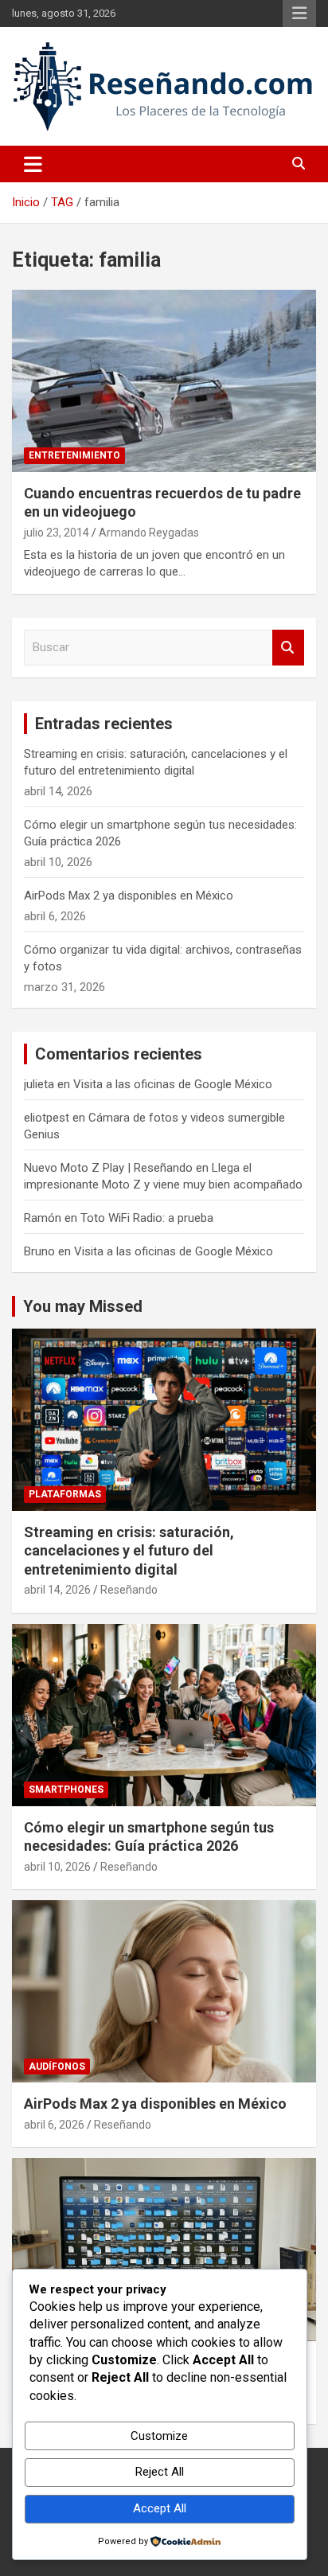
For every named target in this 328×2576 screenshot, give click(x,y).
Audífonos (57, 2067)
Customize (159, 2436)
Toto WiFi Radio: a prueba (147, 1218)
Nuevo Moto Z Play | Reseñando (108, 1168)
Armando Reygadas (149, 533)
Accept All (160, 2508)
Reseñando (129, 1590)
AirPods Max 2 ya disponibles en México (129, 896)
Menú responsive (299, 14)
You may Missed (83, 1306)
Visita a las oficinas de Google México (173, 1084)
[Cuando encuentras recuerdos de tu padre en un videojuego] (164, 381)
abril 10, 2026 (57, 1867)
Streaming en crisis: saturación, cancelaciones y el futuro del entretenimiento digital (129, 1551)
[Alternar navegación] (33, 164)
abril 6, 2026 (54, 2125)
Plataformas (65, 1494)
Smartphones (66, 1790)
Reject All (160, 2472)
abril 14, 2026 (57, 1590)
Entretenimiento (74, 455)
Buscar (288, 648)
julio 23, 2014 (57, 533)
